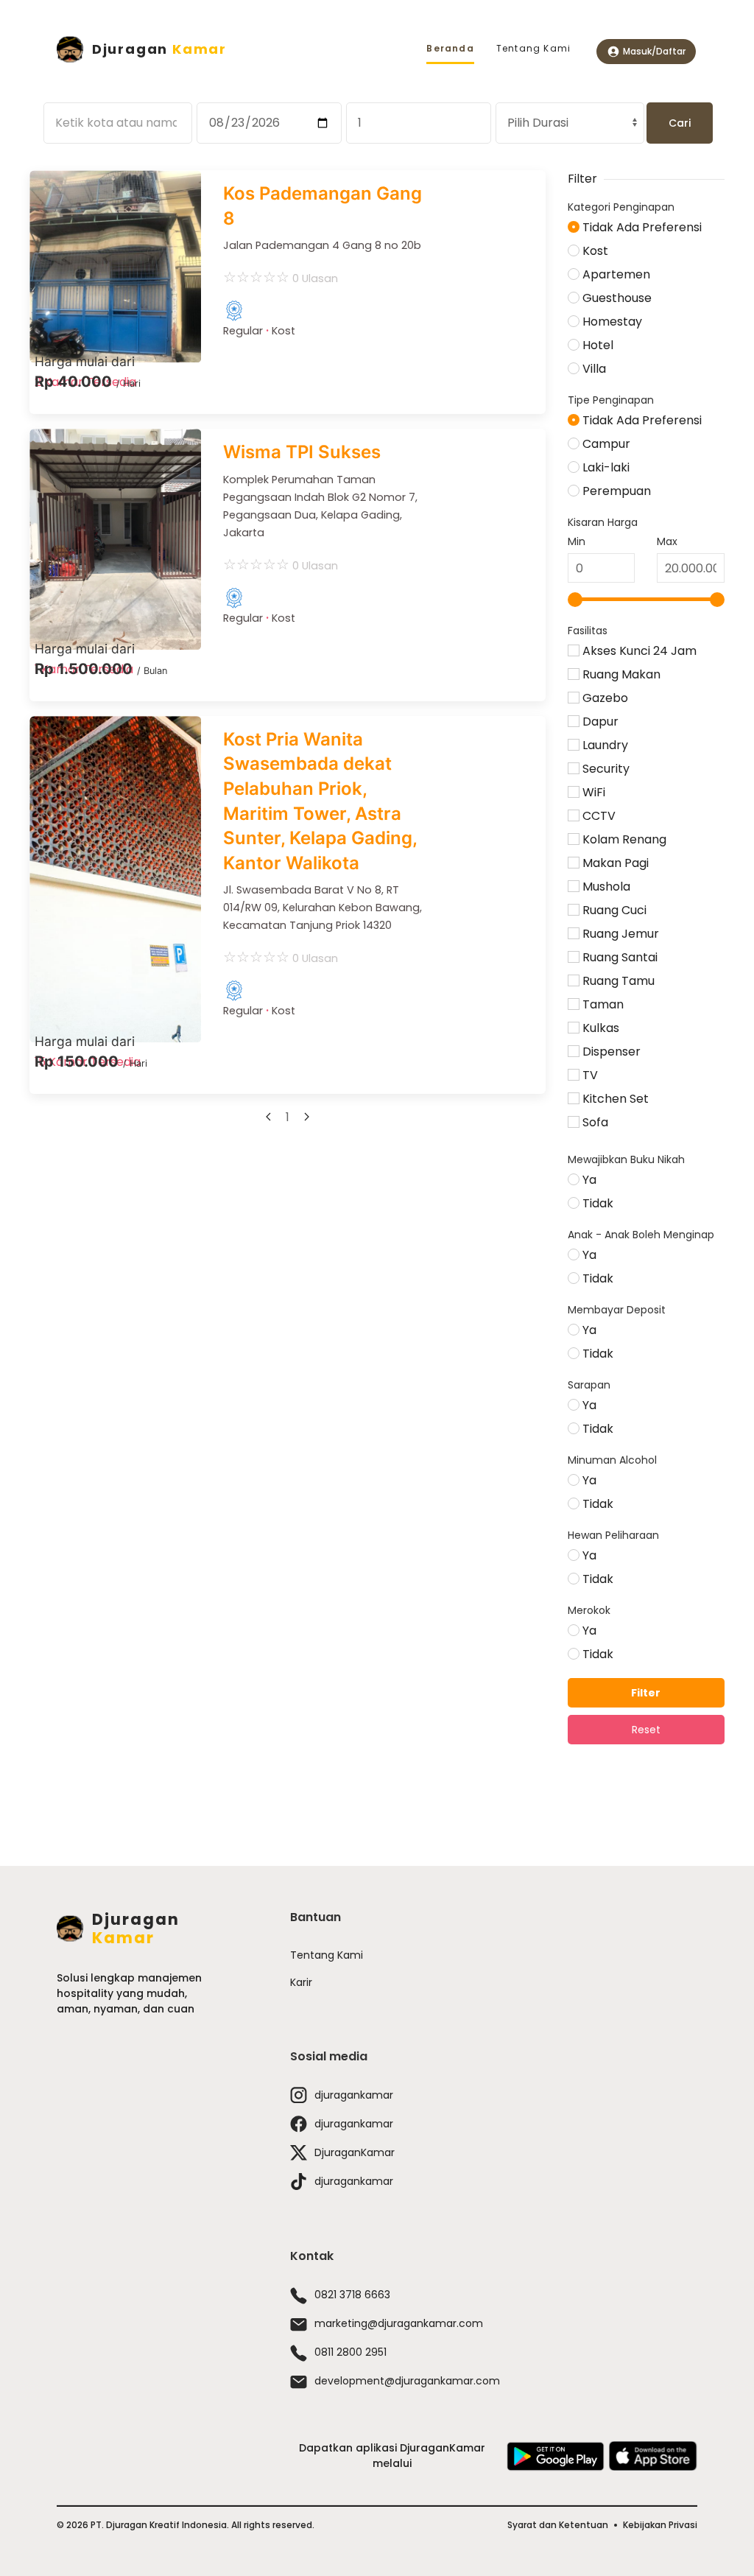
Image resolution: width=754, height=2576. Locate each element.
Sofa (594, 1122)
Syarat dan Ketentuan (558, 2525)
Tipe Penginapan (611, 400)
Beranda (450, 48)
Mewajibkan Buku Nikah (626, 1159)
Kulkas (599, 1028)
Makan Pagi (614, 863)
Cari (680, 123)
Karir (301, 1982)
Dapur (599, 722)
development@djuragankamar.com (407, 2381)
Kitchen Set (614, 1099)
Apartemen (615, 274)
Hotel (596, 345)
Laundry (604, 745)
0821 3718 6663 (352, 2295)
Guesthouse (616, 298)
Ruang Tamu (617, 981)
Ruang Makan (620, 674)
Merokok (589, 1610)
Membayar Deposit (617, 1310)
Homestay (611, 322)
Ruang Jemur (619, 934)
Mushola (605, 887)
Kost (594, 251)
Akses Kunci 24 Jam (638, 651)
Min (577, 541)
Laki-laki (605, 467)
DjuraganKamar (355, 2152)
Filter (646, 1693)
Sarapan (589, 1385)
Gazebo (604, 698)
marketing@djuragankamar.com (399, 2323)
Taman (602, 1004)
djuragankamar (354, 2095)
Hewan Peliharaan (613, 1535)
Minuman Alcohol (612, 1460)
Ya (588, 1180)
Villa (593, 369)
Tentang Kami (533, 48)
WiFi (592, 792)
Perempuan (615, 491)
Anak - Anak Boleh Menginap (641, 1235)
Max (667, 541)
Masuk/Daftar (654, 51)
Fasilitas (588, 631)
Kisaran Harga (603, 522)
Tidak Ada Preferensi (641, 227)
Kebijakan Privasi (660, 2525)
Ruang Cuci (613, 910)
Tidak (596, 1203)
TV (589, 1075)
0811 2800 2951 (350, 2352)
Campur (605, 444)
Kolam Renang (623, 839)
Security (605, 769)
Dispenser (610, 1052)
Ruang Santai (619, 957)
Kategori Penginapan (621, 207)
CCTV (598, 816)
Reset (646, 1730)
